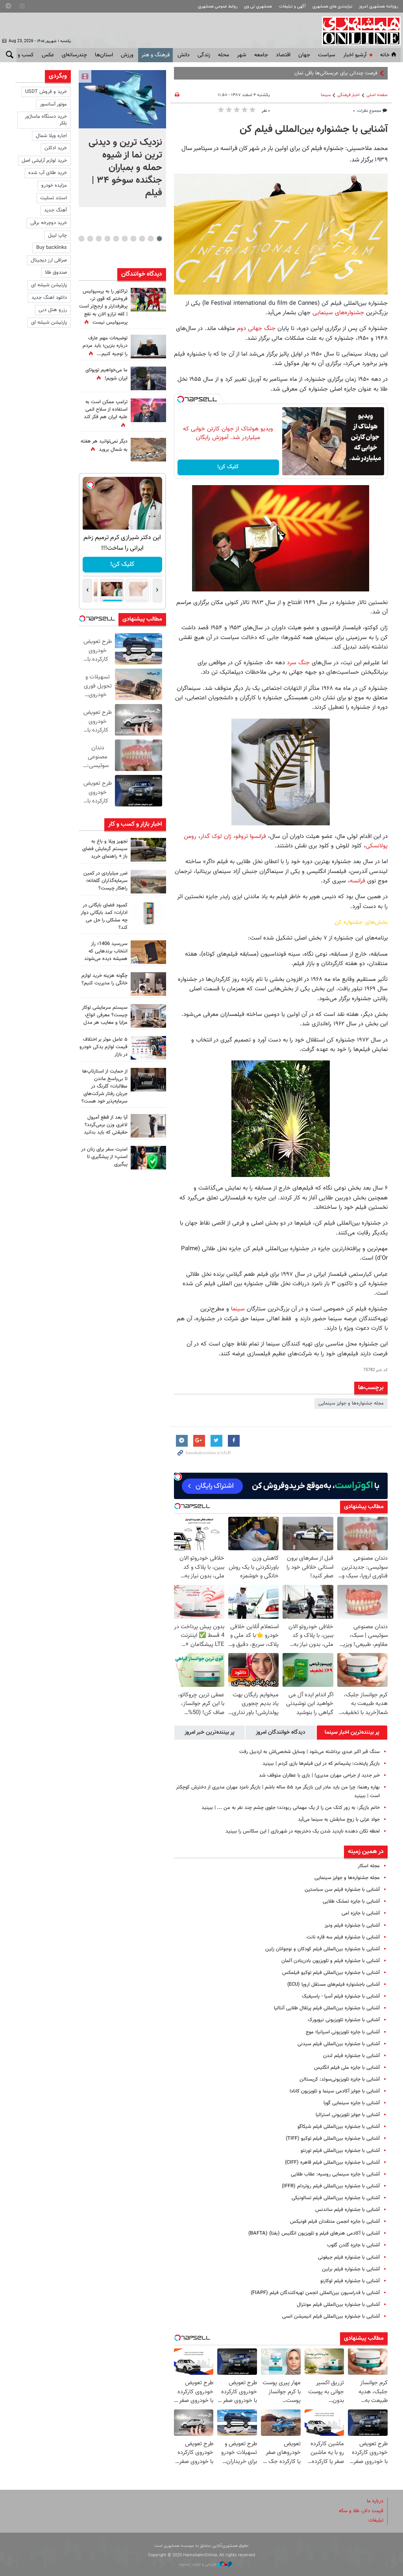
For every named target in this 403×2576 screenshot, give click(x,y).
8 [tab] (99, 239)
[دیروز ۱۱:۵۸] (148, 1016)
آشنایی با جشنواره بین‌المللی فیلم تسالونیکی (336, 2198)
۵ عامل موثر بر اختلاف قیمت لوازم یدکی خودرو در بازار (104, 1047)
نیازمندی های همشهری (332, 6)
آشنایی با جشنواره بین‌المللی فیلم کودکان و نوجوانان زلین (323, 1949)
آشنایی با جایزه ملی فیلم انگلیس (347, 2068)
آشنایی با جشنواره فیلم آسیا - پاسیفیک (341, 1996)
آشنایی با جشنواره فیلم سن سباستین (342, 1890)
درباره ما (375, 2501)
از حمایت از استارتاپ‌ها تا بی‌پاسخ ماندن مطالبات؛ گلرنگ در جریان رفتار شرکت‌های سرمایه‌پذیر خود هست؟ (104, 1087)
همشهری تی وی (258, 6)
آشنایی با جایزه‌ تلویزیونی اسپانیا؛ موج (343, 2032)
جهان (304, 55)
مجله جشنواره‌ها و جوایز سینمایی (347, 1878)
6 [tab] (116, 239)
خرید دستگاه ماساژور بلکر (46, 120)
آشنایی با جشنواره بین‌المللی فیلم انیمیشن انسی (331, 2317)
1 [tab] (159, 239)
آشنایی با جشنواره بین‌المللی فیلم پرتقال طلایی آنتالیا (327, 2008)
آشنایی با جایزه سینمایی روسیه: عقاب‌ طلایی (335, 2174)
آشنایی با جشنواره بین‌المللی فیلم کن (314, 130)
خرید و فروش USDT (46, 92)
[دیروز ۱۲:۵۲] (148, 450)
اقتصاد (283, 55)
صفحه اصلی (377, 95)
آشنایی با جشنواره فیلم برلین (351, 2269)
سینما (326, 95)
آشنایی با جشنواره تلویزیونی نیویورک (344, 2020)
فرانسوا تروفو (251, 836)
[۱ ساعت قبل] (122, 99)
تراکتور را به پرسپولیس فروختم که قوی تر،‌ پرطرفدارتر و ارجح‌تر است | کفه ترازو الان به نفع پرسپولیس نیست (103, 307)
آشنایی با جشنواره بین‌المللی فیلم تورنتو (340, 2151)
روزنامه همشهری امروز (378, 6)
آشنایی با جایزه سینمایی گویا (352, 2103)
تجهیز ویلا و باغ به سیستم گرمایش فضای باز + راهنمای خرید (105, 849)
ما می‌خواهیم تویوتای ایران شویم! (106, 374)
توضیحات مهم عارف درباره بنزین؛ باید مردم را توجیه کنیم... (105, 346)
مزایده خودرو (54, 185)
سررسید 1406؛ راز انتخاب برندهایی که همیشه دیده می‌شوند (106, 951)
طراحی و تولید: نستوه (199, 2564)
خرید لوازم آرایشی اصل (44, 161)
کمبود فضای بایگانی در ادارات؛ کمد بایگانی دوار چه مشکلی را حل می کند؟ (104, 917)
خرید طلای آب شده (48, 173)
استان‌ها (104, 55)
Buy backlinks (52, 248)
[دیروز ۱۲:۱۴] (148, 300)
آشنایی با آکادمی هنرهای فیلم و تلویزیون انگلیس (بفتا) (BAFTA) (314, 2233)
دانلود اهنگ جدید (49, 298)
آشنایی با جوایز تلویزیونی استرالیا (348, 2115)
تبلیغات (376, 2520)
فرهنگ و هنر (155, 55)
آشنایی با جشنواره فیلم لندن (351, 2056)
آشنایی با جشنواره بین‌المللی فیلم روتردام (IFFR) (331, 2186)
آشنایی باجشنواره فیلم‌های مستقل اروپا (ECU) (334, 1985)
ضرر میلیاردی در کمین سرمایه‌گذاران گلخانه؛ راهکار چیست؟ (105, 881)
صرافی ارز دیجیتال (49, 260)
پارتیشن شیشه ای (49, 285)
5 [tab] (125, 239)
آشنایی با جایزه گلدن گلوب (353, 2245)
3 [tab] (142, 239)
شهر (242, 55)
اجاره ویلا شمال (51, 136)
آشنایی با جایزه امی (361, 1913)
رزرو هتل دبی (53, 310)
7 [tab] (107, 239)
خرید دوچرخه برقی (49, 223)
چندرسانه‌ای (74, 55)
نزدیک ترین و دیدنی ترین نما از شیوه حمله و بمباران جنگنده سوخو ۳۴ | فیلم (125, 168)
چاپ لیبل (57, 235)
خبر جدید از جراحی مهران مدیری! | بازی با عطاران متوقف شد (319, 1775)
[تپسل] (181, 399)
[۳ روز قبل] (148, 1126)
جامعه (261, 55)
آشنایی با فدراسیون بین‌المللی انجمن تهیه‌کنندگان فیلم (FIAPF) (315, 2293)
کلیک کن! (228, 467)
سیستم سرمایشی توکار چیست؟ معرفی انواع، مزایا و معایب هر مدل (105, 1015)
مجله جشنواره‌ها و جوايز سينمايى (351, 1403)
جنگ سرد (297, 663)
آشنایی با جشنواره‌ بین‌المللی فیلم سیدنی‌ (339, 2044)
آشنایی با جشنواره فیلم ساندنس (348, 2210)
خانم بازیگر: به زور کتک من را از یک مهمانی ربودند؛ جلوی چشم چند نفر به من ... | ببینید (291, 1808)
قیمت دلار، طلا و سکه (361, 2511)
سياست (327, 55)
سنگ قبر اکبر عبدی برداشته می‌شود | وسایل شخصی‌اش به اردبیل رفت (310, 1752)
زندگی (204, 55)
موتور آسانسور (53, 104)
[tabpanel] (122, 139)
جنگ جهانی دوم (255, 328)
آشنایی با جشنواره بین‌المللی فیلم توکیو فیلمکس (331, 1973)
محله (224, 55)
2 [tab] (151, 239)
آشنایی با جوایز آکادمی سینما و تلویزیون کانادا (335, 2091)
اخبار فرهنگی (348, 95)
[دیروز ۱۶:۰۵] (148, 850)
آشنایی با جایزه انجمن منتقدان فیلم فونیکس (335, 2222)
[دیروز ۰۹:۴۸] (148, 1080)
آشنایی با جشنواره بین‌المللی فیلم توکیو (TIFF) (333, 2139)
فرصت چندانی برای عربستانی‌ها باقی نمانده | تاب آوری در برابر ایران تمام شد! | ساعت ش (288, 73)
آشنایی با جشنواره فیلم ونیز (352, 1926)
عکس (48, 55)
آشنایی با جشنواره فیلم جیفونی (349, 2257)
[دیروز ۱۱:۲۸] (148, 347)
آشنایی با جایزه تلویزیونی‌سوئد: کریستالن (340, 2079)
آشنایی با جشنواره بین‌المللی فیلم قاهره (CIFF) (332, 2163)
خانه (385, 55)
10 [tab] (81, 239)
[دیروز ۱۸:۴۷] (148, 410)
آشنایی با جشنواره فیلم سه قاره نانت (343, 1937)
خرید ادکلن (56, 148)
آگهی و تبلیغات (292, 6)
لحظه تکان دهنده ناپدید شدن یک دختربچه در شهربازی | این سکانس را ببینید (303, 1831)
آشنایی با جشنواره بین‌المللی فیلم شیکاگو (339, 2127)
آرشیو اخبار (355, 55)
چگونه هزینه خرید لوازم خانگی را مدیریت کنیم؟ (104, 979)
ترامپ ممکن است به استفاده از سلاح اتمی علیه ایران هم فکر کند (106, 410)
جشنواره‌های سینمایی (338, 313)
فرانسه (358, 881)
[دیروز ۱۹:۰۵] (148, 378)
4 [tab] (133, 239)
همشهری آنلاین (357, 31)
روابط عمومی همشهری (218, 6)
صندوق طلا (56, 272)
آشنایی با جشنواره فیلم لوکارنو (350, 2281)
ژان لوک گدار (216, 836)
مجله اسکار (369, 1866)
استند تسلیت (54, 198)
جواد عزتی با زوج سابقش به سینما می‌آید (339, 1820)
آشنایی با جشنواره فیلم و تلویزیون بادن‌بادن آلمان (331, 1961)
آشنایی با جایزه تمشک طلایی (351, 1901)
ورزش (127, 55)
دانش (184, 55)
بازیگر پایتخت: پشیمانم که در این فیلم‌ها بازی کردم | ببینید (321, 1764)
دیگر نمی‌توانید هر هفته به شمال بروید (104, 446)
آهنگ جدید (55, 210)
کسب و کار (22, 55)
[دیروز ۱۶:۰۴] (148, 952)
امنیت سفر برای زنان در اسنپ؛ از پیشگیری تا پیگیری (104, 1157)
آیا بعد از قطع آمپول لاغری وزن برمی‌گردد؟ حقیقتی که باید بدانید (106, 1125)
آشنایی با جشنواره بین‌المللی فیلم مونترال (338, 2305)
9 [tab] (90, 239)
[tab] (352, 1733)
